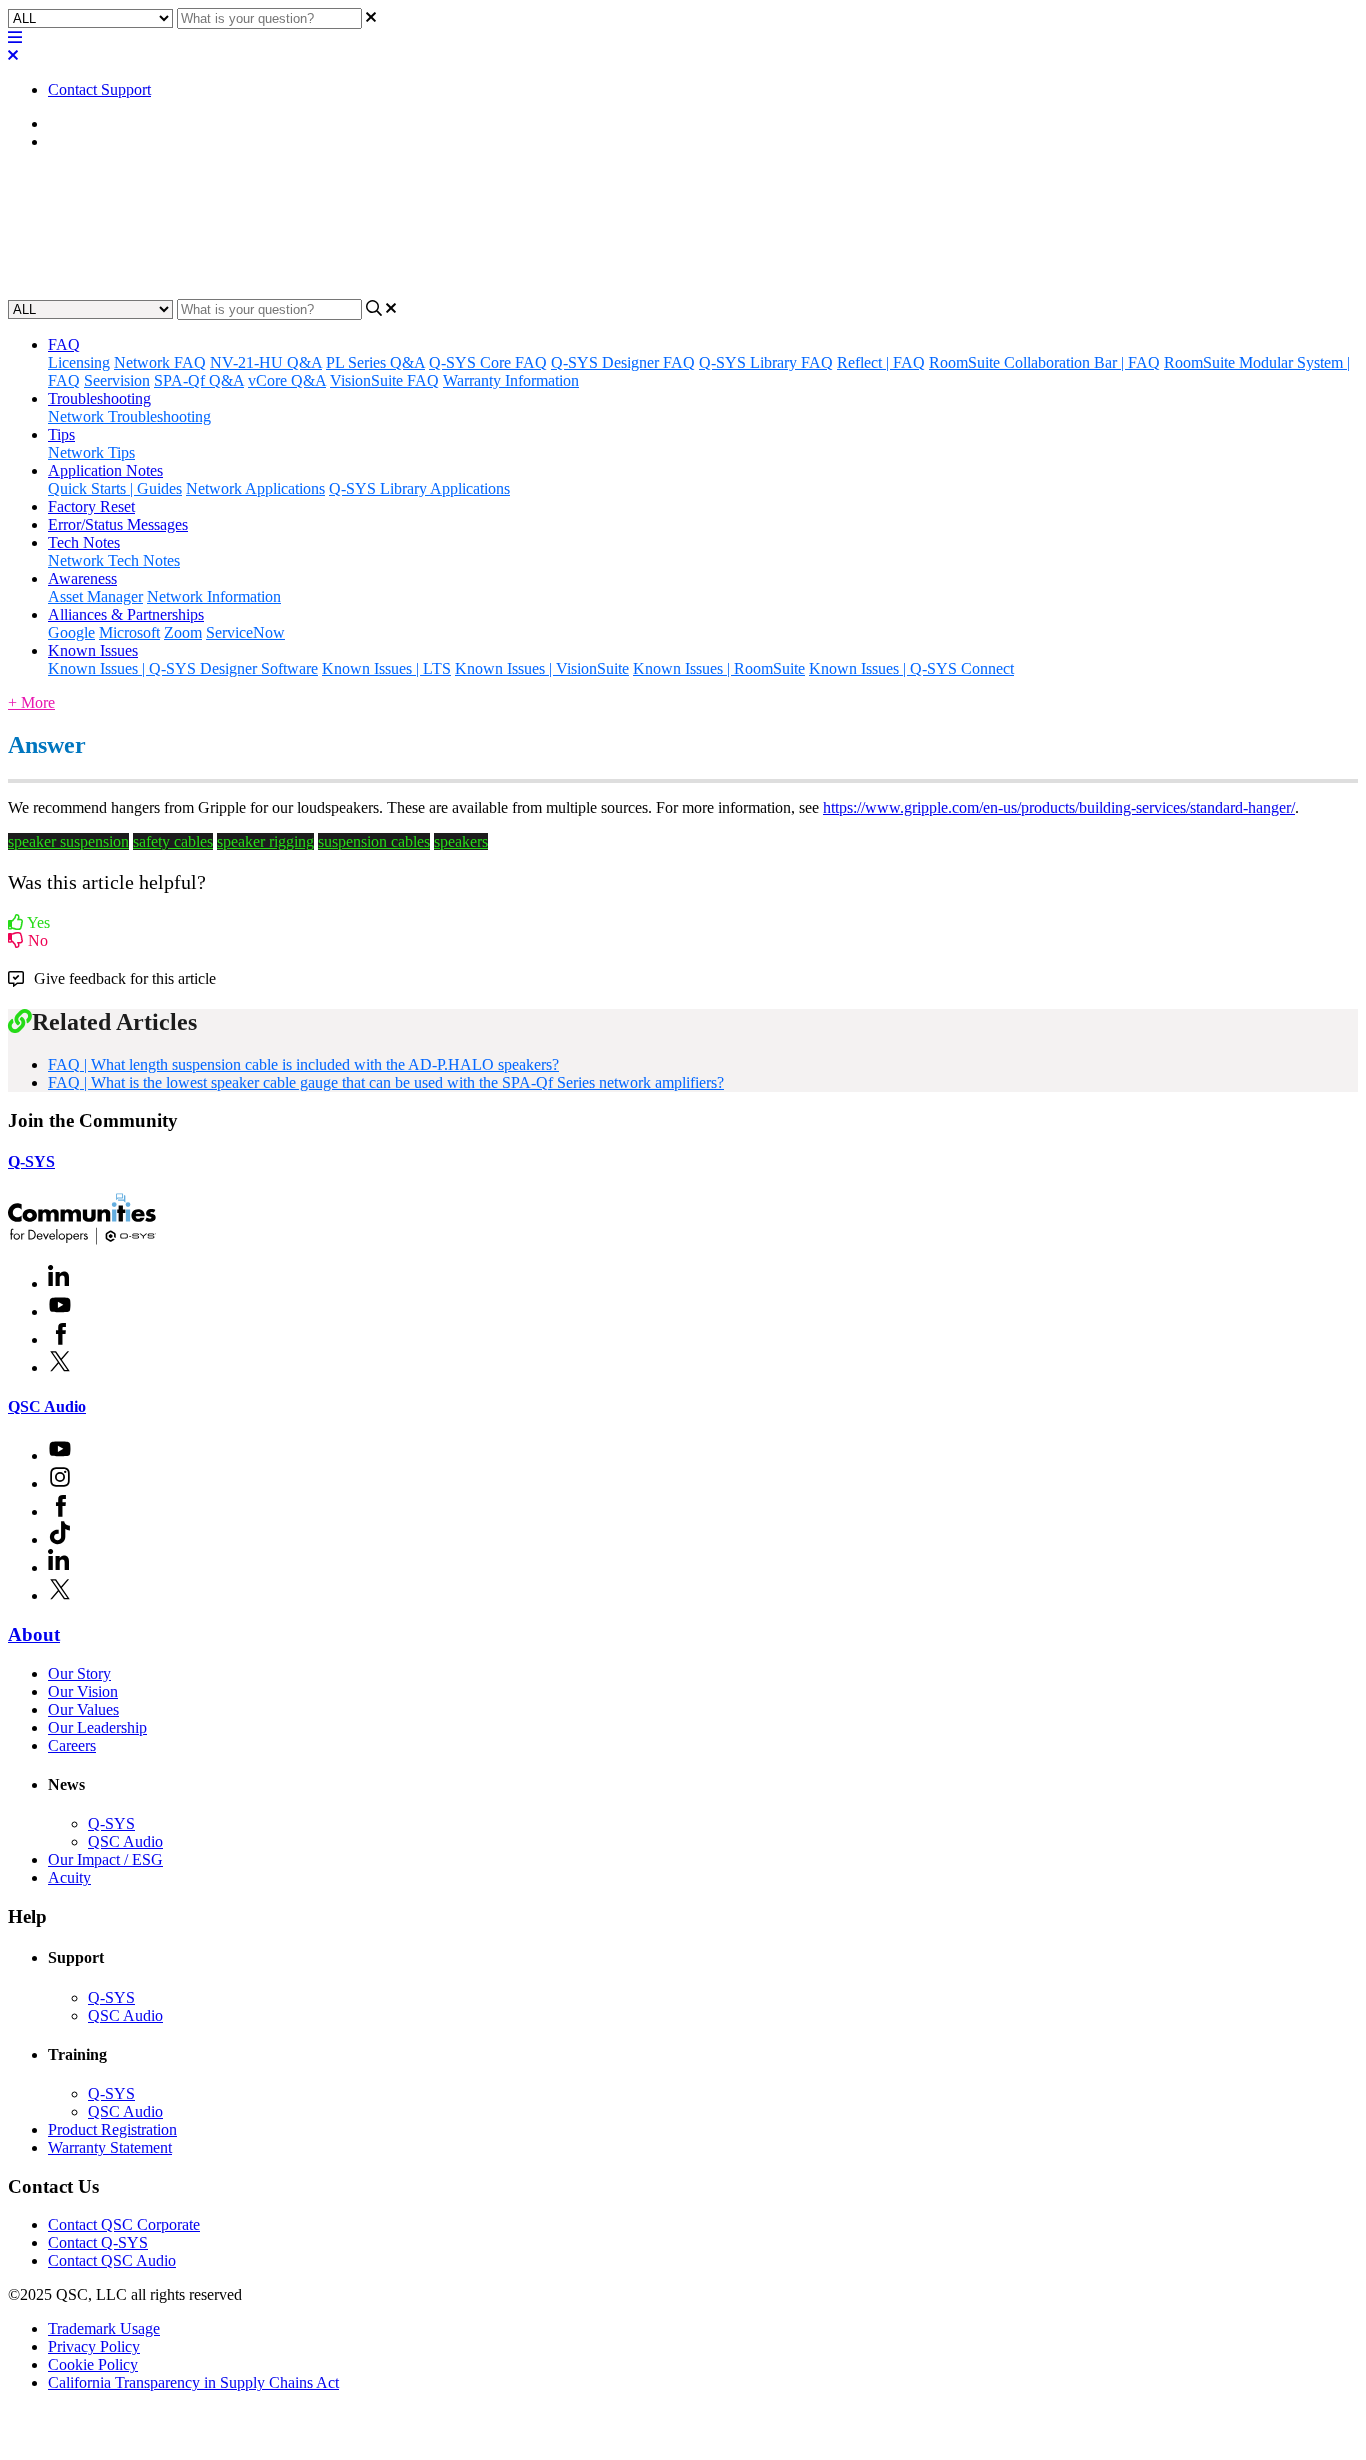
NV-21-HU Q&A (266, 362)
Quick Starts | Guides (115, 488)
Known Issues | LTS (386, 668)
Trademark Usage (104, 2328)
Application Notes (105, 470)
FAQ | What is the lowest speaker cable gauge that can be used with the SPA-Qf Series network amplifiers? (386, 1082)
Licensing (79, 362)
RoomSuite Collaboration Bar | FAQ (1044, 362)
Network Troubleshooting (129, 416)
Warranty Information (511, 380)
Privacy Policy (94, 2346)
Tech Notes (84, 542)
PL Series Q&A (375, 362)
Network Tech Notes (114, 560)
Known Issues (93, 650)
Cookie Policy (93, 2364)
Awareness (82, 578)
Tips (61, 434)
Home (67, 123)
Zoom (183, 632)
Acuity (69, 1877)
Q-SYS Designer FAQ (623, 362)
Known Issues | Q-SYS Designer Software (183, 668)
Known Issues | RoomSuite (719, 668)
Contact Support (99, 89)
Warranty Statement (110, 2147)
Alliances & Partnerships (126, 614)
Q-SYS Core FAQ (488, 362)
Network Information (214, 596)
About (34, 1634)
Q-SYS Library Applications (419, 488)
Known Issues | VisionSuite (542, 668)
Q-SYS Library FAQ (766, 362)
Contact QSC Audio (112, 2260)
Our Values (83, 1709)
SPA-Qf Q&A (199, 380)
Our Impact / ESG (105, 1859)
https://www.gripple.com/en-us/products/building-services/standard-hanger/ (1059, 807)
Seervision (117, 380)
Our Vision (83, 1691)
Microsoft (129, 632)
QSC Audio (47, 1406)
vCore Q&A (287, 380)
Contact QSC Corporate (124, 2224)
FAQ (64, 141)
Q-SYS (31, 1161)
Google (71, 632)
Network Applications (255, 488)
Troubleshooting (99, 398)
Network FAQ (160, 362)
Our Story (79, 1673)
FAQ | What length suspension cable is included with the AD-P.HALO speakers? (303, 1064)
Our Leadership (97, 1727)
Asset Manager (95, 596)
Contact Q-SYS (98, 2242)
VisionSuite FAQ (384, 380)
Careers (72, 1745)
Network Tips (91, 452)
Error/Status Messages (118, 524)
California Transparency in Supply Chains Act (193, 2382)
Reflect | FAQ (881, 362)
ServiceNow (245, 632)
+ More (31, 702)
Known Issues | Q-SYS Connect (911, 668)
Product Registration (112, 2129)
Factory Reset (91, 506)
